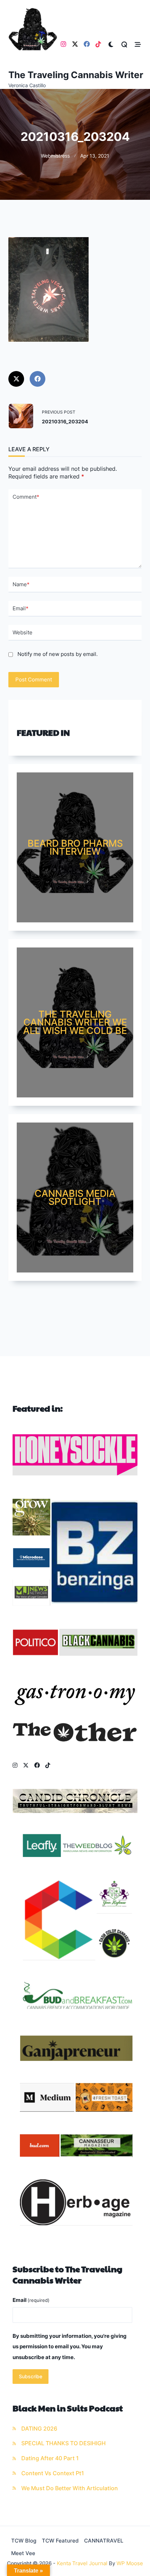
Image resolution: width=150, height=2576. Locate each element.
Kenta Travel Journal (82, 2563)
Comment (26, 497)
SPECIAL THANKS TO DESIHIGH (63, 2443)
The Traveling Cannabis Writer (76, 75)
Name (21, 584)
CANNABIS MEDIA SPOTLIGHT (75, 1198)
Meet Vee (23, 2553)
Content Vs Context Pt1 (53, 2473)
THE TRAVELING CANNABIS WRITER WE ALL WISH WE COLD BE (75, 1022)
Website (22, 632)
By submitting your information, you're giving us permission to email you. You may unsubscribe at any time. (70, 2347)
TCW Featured (60, 2541)
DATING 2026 (39, 2429)
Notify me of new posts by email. (58, 654)
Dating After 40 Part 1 (50, 2458)
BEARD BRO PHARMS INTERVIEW (75, 847)
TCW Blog (24, 2541)
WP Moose (130, 2563)
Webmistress (55, 156)
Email (21, 608)
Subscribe (31, 2377)
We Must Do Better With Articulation (70, 2488)
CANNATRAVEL (104, 2541)
